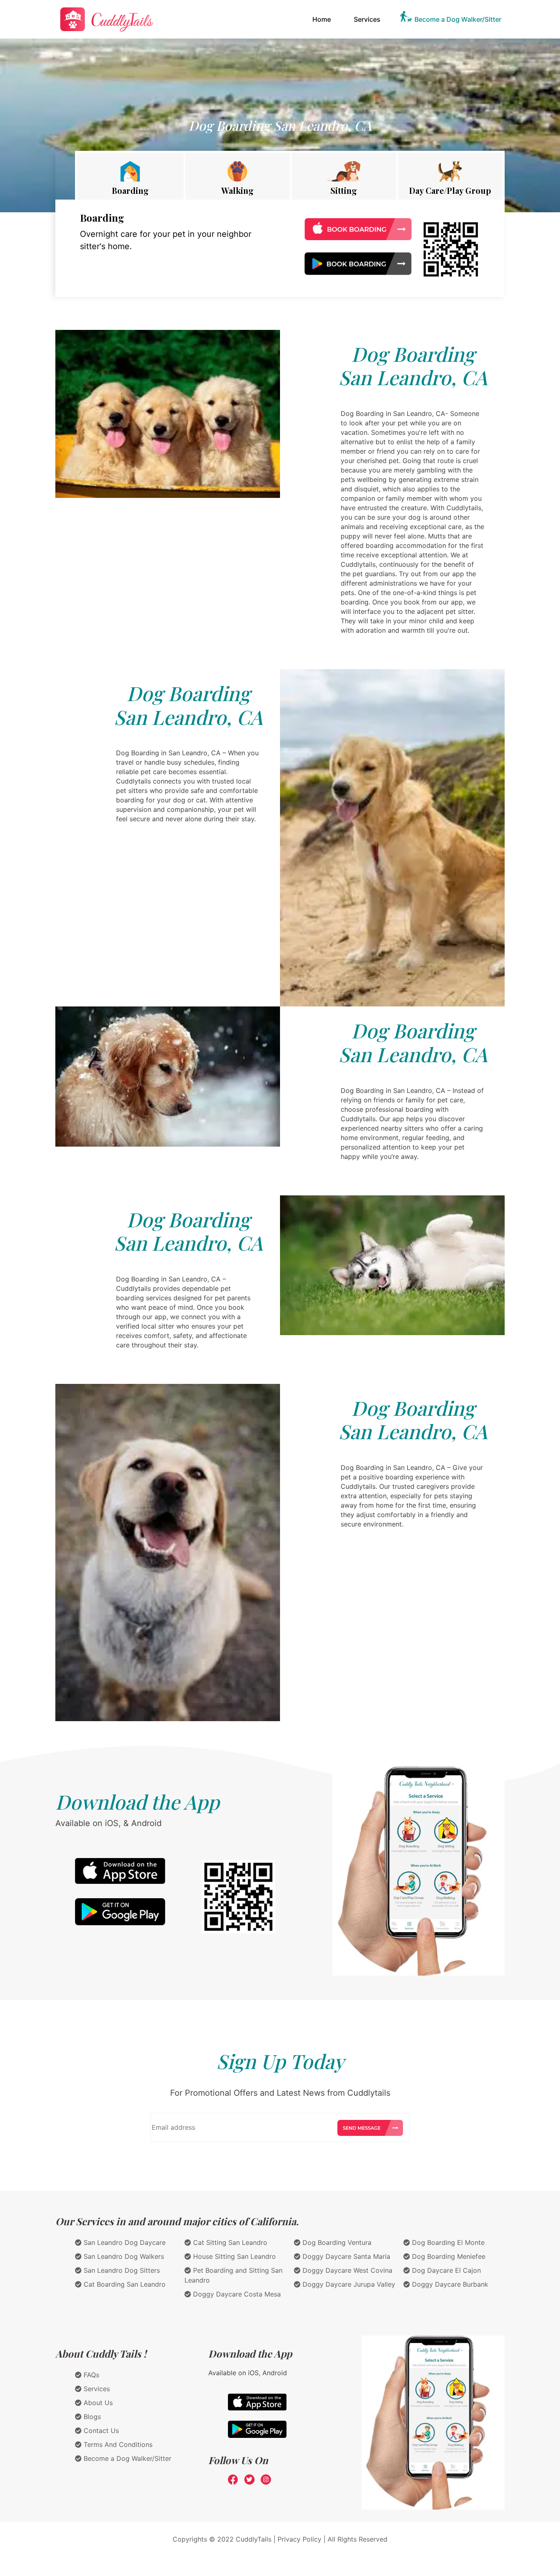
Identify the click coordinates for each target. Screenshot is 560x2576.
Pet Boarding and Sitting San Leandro (233, 2275)
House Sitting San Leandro (233, 2256)
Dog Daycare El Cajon (445, 2270)
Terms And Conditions (117, 2444)
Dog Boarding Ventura (336, 2242)
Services (367, 19)
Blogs (91, 2417)
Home (323, 19)
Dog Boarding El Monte (447, 2242)
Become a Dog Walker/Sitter (458, 19)
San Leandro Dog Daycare (124, 2242)
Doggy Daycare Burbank (449, 2284)
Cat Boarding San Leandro (124, 2284)
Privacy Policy (299, 2539)
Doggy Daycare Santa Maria (345, 2256)
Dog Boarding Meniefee (448, 2256)
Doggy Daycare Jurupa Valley (348, 2284)
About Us (97, 2403)
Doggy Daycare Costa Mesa (236, 2294)
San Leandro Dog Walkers (123, 2256)
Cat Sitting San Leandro (229, 2242)
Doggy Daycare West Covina (346, 2270)
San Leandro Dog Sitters (121, 2270)
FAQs (90, 2375)
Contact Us (100, 2431)
